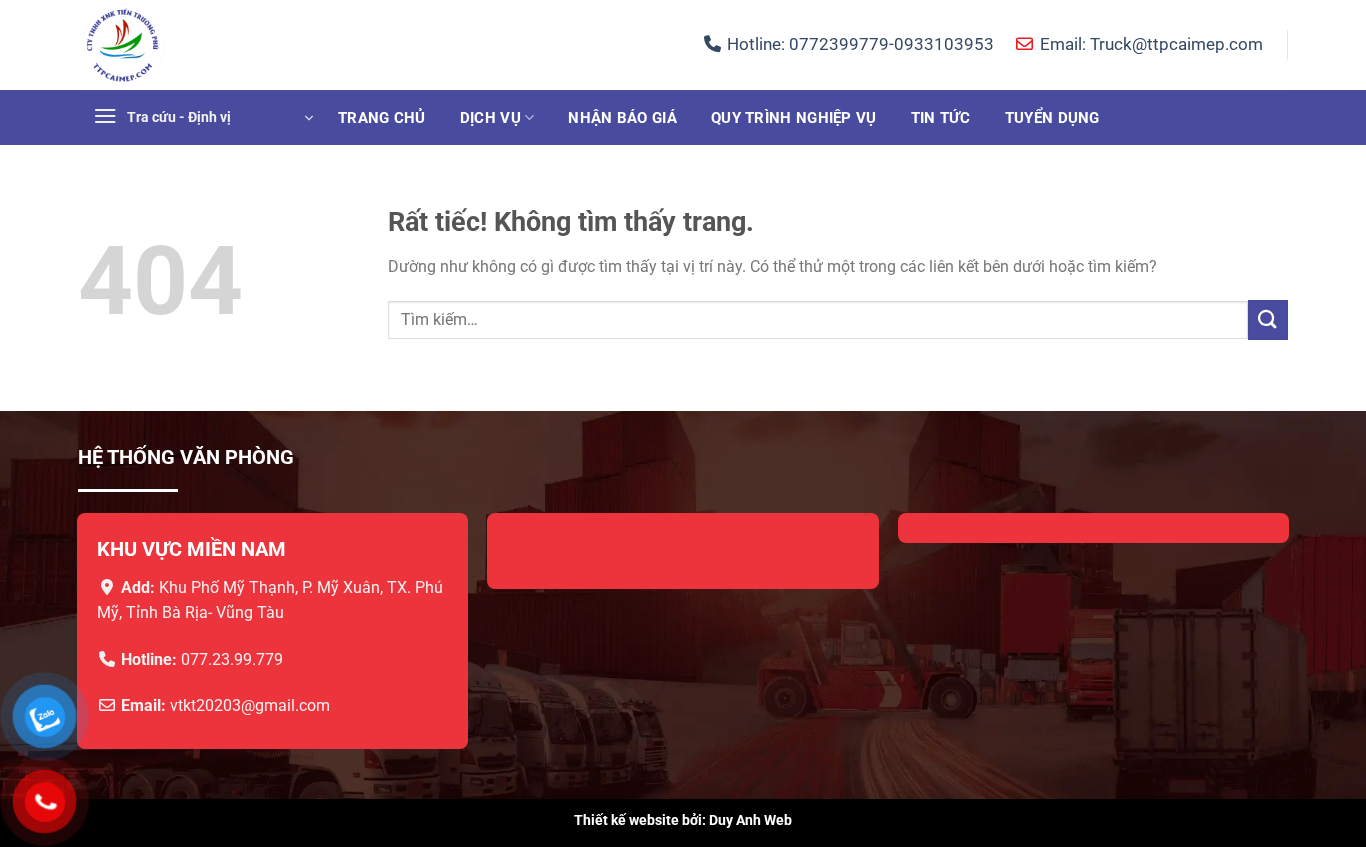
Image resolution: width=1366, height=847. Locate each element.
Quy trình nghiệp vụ (794, 118)
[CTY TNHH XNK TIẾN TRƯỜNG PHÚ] (178, 45)
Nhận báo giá (622, 118)
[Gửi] (1268, 319)
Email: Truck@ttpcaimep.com (1149, 44)
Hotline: (858, 44)
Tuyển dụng (1052, 118)
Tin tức (941, 118)
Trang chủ (382, 118)
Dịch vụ (490, 118)
